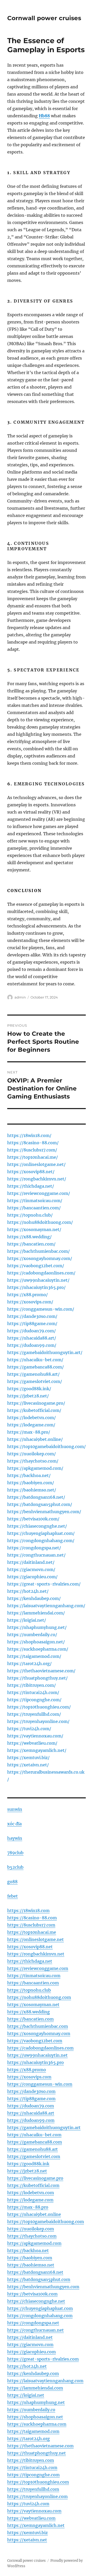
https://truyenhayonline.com (37, 2496)
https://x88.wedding (29, 2012)
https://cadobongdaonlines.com (40, 2048)
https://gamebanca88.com (35, 2142)
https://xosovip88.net (30, 1947)
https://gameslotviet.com (34, 2156)
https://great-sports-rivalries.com (43, 2359)
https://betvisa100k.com (32, 2294)
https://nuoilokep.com (31, 2229)
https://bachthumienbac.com (38, 2026)
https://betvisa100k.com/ (33, 1519)
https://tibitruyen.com (31, 2460)
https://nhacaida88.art (31, 2113)
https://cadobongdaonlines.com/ (41, 1273)
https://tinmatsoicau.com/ (35, 1201)
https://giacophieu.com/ (32, 1577)
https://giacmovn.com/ (31, 1569)
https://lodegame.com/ (31, 1425)
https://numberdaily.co (31, 2410)
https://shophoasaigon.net (35, 2417)
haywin (15, 1838)
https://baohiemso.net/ (32, 1490)
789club (15, 1853)
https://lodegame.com (30, 2200)
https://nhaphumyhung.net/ (37, 1627)
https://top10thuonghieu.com (38, 2482)
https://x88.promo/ (28, 1295)
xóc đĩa (14, 1824)
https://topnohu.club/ (30, 1215)
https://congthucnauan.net (36, 2330)
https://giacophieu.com (32, 2352)
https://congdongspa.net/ (34, 1548)
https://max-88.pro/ (29, 1432)
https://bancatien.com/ (31, 1244)
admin (20, 997)
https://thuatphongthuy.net (37, 2453)
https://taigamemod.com (33, 2431)
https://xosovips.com (29, 2077)
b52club (15, 1867)
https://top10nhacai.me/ (33, 1157)
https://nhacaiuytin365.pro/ (36, 1287)
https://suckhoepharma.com (37, 2424)
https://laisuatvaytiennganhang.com (45, 2381)
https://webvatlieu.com (31, 2518)
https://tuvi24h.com (28, 2504)
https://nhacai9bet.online (34, 2214)
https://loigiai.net (26, 2395)
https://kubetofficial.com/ (34, 1410)
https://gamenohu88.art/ (33, 1374)
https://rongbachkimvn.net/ (37, 1179)
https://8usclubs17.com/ (32, 1150)
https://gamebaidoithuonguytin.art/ (45, 1352)
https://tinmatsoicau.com (34, 1976)
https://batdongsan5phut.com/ (40, 1504)
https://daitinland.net (30, 2337)
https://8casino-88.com (32, 1918)
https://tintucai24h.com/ (33, 1692)
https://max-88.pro (28, 2207)
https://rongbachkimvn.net (36, 1954)
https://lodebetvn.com (31, 2193)
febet (13, 1896)
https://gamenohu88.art (33, 2149)
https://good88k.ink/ (29, 1389)
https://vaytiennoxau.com (34, 2511)
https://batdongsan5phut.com (39, 2279)
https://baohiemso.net (31, 2265)
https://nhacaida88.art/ (32, 1338)
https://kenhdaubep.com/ (34, 1598)
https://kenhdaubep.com (33, 2373)
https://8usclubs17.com (31, 1925)
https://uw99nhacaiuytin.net (37, 2055)
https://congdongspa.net (33, 2323)
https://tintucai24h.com (32, 2467)
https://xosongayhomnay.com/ (40, 1258)
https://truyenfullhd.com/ (34, 1714)
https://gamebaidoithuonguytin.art (44, 2128)
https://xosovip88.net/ (31, 1172)
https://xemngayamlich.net (36, 2525)
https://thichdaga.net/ (31, 1186)
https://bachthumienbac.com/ (38, 1251)
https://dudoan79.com (31, 2106)
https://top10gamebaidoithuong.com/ (47, 1446)
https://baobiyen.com (30, 2258)
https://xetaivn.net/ (28, 1765)
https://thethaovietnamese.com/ (41, 1671)
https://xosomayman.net (33, 2005)
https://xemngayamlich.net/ (37, 1750)
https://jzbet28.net (27, 2171)
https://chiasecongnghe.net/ (37, 1526)
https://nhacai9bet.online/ (35, 1439)
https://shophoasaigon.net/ (36, 1642)
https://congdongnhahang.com (40, 2316)
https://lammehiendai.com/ (36, 1613)
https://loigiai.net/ (27, 1620)
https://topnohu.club (29, 1990)
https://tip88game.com (31, 2099)
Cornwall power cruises (44, 18)
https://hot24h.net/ (28, 1591)
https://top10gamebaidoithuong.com (46, 2222)
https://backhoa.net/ (29, 1475)
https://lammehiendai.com (35, 2388)
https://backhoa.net (28, 2250)
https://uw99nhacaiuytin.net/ (38, 1280)
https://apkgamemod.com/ (35, 1468)
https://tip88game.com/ (32, 1324)
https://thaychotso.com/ (33, 1461)
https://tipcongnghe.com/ (34, 1700)
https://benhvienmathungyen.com (43, 2287)
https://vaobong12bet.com (35, 2041)
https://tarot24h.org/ (29, 1664)
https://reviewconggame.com (38, 1968)
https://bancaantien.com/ (34, 1208)
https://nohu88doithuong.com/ (40, 1222)
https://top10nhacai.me (32, 1932)
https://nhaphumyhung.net (36, 2402)
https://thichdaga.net (30, 1961)
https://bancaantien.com (33, 1983)
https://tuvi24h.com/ (29, 1729)
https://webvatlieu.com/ (32, 1743)
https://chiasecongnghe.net (36, 2301)
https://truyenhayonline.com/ (38, 1721)
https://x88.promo (27, 2070)
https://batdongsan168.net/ (36, 1497)
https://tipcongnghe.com (33, 2475)
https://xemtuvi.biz (28, 2533)
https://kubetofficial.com (33, 2185)
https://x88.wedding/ (29, 1237)
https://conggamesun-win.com (40, 2084)
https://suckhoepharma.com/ (38, 1649)
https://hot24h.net (27, 2366)
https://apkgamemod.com (34, 2243)
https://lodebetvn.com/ (32, 1418)
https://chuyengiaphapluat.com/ (41, 1533)
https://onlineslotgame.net (36, 1939)
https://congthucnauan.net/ (36, 1555)
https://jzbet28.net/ (28, 1396)
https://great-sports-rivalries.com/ (44, 1584)
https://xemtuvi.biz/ (28, 1758)
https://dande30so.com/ (32, 1316)
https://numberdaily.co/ (32, 1635)
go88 (12, 1882)
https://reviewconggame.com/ (39, 1193)
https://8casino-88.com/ (33, 1143)
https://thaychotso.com (32, 2236)
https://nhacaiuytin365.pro (36, 2062)
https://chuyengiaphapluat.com (40, 2308)
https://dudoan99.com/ (32, 1345)
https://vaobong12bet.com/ (36, 1266)
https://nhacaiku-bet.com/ (35, 1360)
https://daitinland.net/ (31, 1562)
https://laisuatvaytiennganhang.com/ (46, 1606)
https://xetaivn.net (27, 2540)
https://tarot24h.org (29, 2439)
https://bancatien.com (30, 2019)
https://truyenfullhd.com (33, 2489)
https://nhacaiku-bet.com (34, 2135)
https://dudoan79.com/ (32, 1331)
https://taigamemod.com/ (34, 1656)
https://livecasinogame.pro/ (36, 1403)
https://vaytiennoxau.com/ (35, 1736)
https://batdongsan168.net (35, 2272)
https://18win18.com (28, 1910)
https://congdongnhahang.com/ (41, 1541)
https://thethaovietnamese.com (40, 2446)
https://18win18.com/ (29, 1135)
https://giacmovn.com (30, 2345)
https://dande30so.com (31, 2091)
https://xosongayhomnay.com (39, 2033)
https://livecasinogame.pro (35, 2178)
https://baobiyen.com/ (31, 1483)
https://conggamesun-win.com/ (41, 1309)
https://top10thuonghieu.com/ (39, 1707)
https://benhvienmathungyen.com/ (44, 1512)
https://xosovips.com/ (30, 1302)
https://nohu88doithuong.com (39, 1997)
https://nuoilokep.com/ (32, 1454)
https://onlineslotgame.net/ (36, 1164)
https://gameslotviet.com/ (35, 1381)
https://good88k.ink (28, 2164)
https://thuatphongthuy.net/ (37, 1678)
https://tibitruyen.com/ (32, 1685)
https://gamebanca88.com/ (36, 1367)
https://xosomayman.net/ (34, 1229)
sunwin (15, 1809)
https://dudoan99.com (31, 2120)
